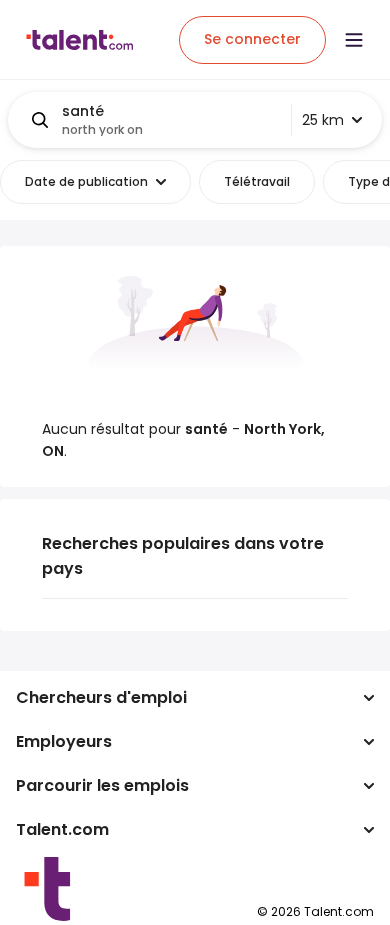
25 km (323, 120)
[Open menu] (354, 40)
